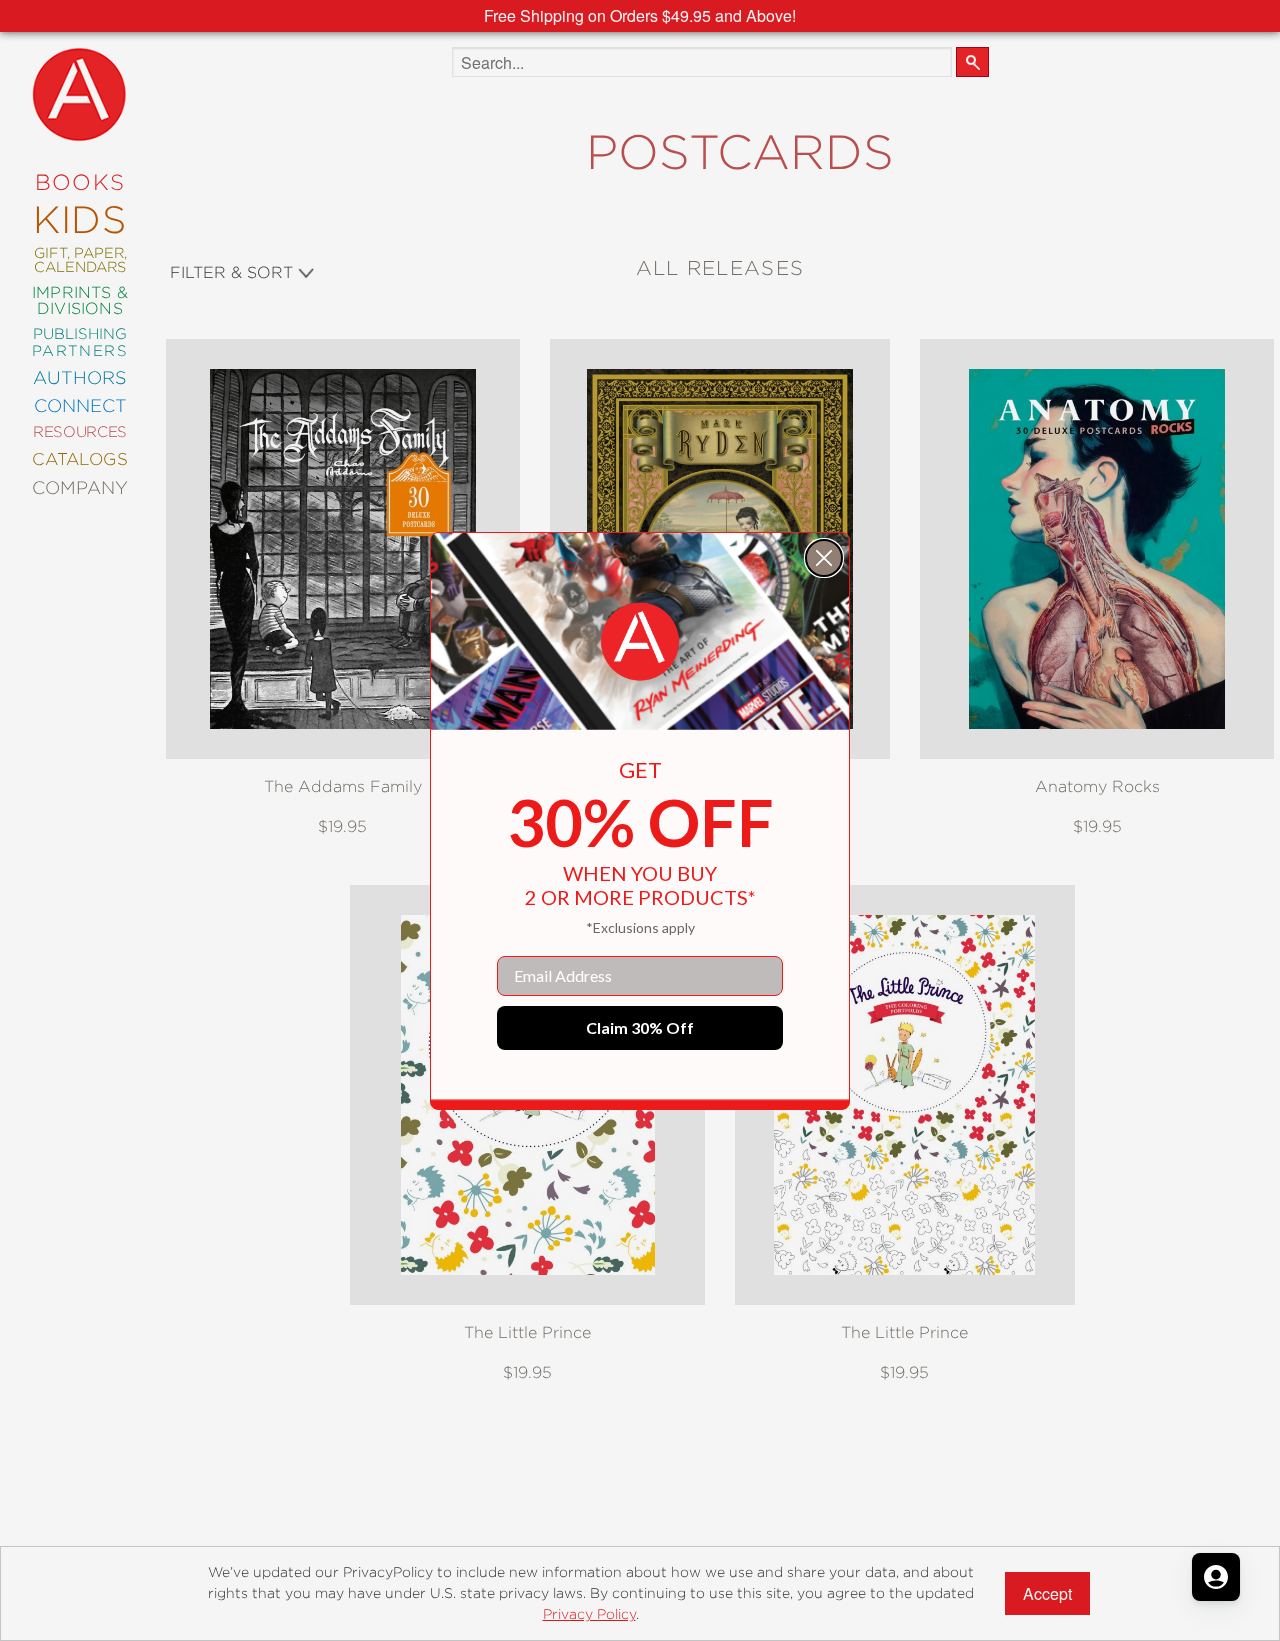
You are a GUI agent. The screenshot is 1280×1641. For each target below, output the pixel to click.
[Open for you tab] (1216, 1577)
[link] (640, 642)
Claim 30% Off (640, 1027)
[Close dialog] (824, 558)
